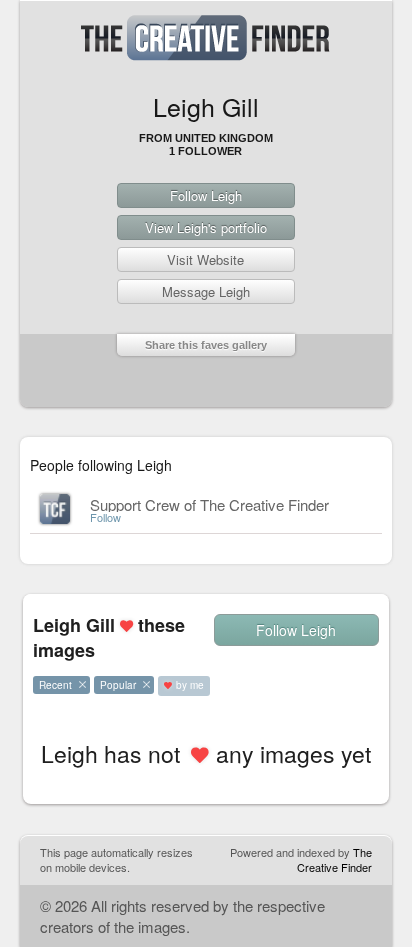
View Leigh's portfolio (206, 227)
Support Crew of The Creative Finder (209, 504)
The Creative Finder (334, 859)
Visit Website (205, 259)
